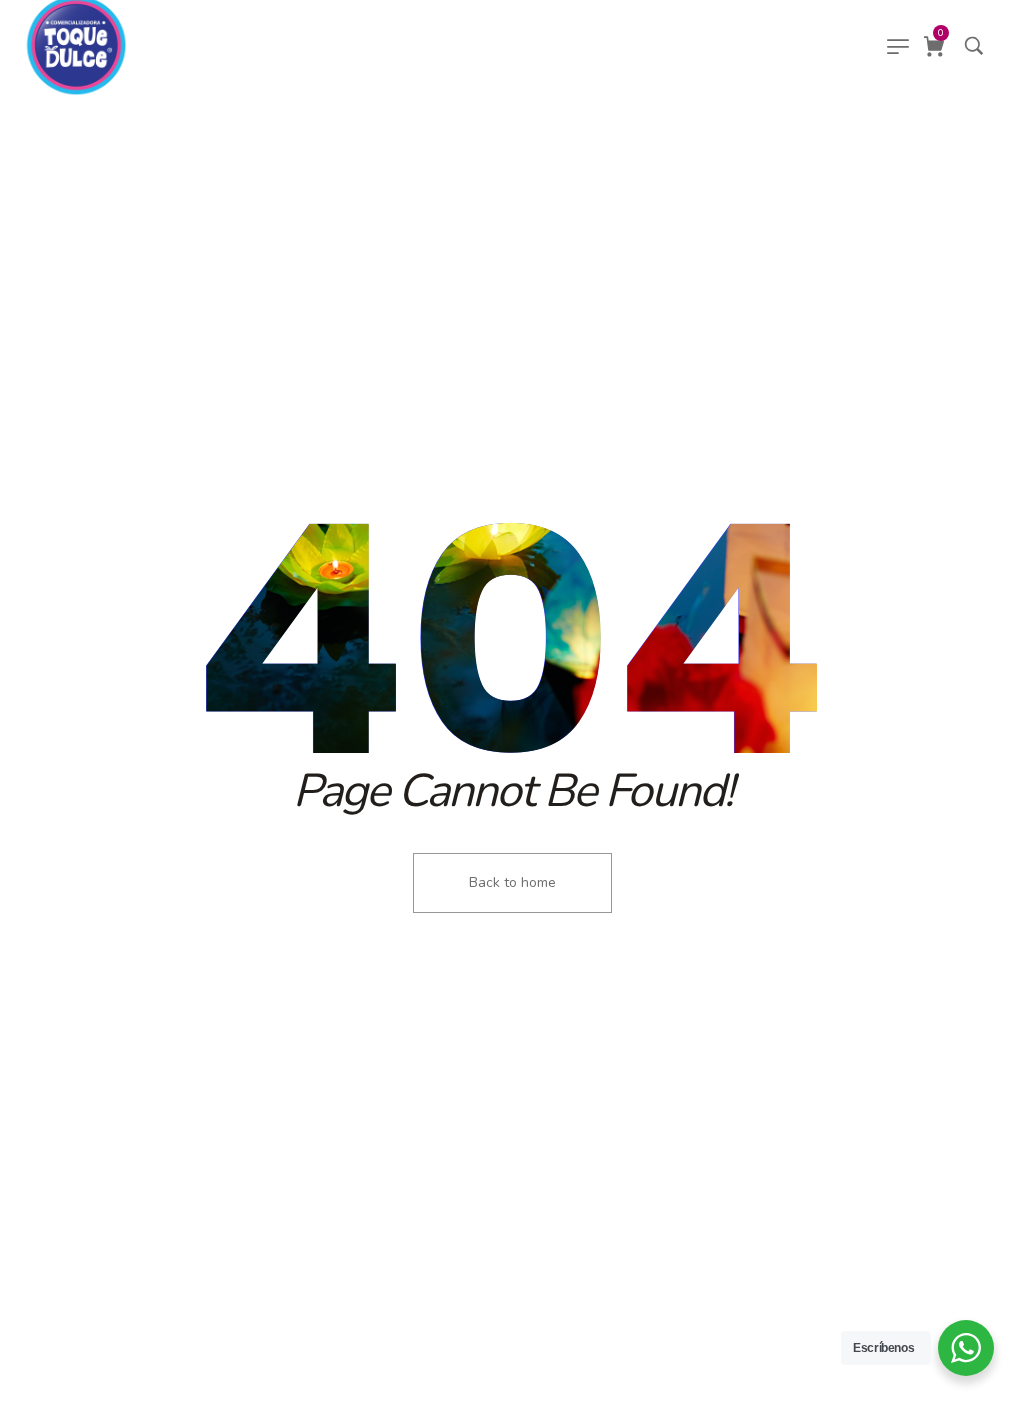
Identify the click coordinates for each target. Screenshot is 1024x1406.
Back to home (512, 882)
